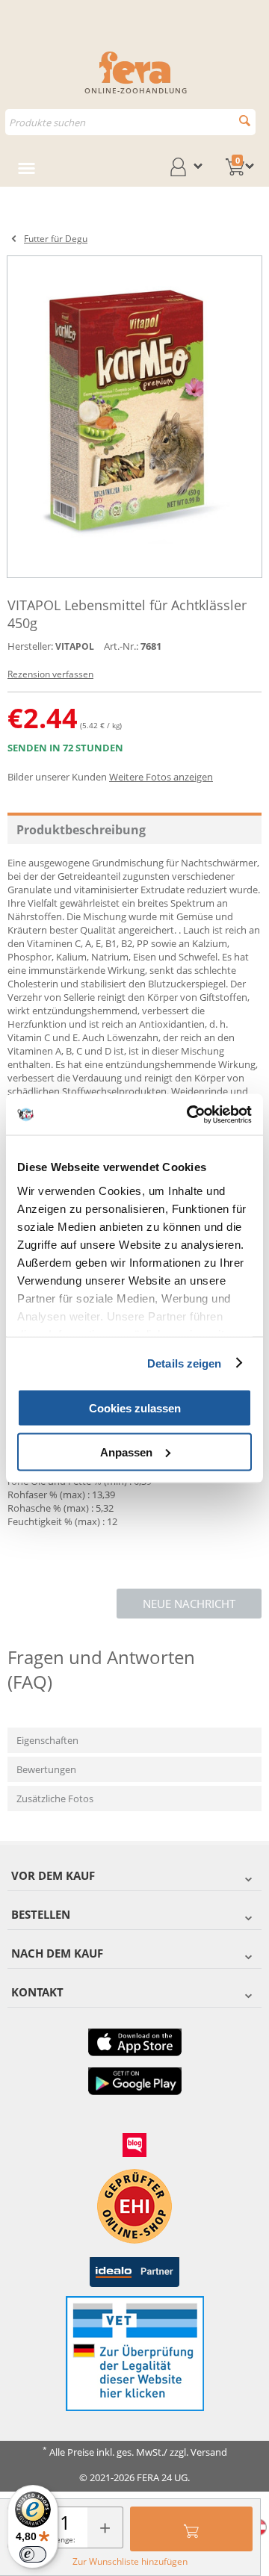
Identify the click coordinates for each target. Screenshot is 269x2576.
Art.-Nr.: (121, 646)
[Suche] (245, 121)
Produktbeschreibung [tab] (81, 830)
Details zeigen (184, 1363)
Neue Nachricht (189, 1604)
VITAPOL (75, 646)
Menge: (62, 2539)
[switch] (33, 2554)
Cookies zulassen (135, 1408)
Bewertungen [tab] (46, 1769)
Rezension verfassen (50, 674)
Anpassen (126, 1452)
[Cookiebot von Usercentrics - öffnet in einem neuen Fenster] (190, 1114)
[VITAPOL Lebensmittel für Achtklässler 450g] (134, 417)
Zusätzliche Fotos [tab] (55, 1798)
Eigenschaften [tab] (47, 1740)
